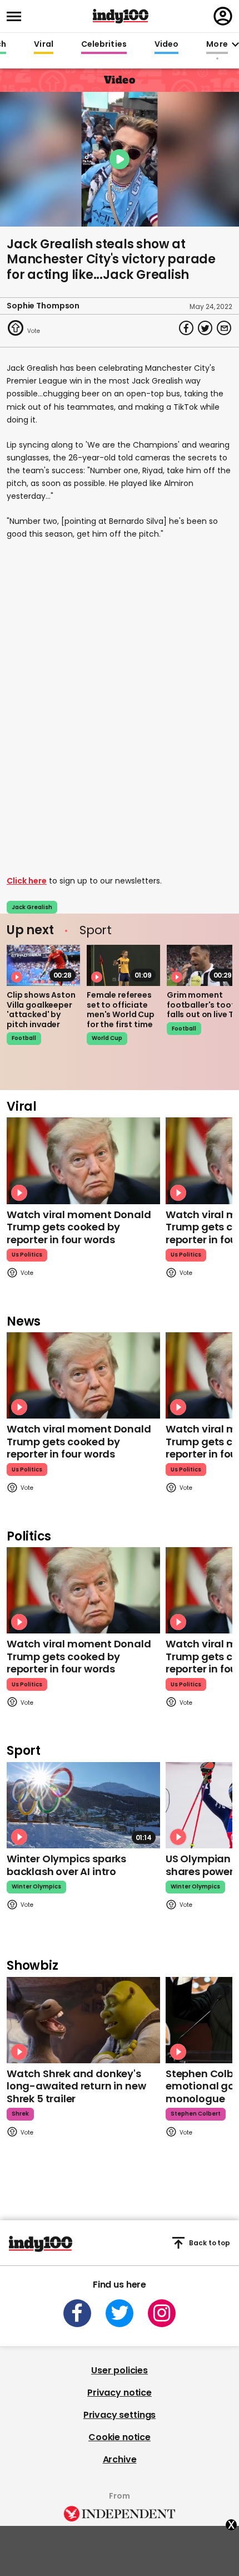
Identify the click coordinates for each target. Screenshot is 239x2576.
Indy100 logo (121, 16)
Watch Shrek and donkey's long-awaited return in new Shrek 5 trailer (76, 2086)
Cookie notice (120, 2437)
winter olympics (36, 1886)
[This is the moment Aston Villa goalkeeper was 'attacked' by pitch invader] (43, 965)
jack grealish (32, 907)
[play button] (120, 159)
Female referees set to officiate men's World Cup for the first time (121, 1010)
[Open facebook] (77, 2313)
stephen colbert (196, 2114)
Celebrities (104, 45)
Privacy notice (120, 2393)
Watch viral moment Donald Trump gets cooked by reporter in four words (79, 1227)
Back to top (210, 2243)
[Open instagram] (162, 2313)
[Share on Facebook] (186, 328)
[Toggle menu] (17, 16)
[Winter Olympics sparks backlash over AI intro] (83, 1805)
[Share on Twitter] (205, 328)
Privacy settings (120, 2415)
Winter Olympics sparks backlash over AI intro (66, 1865)
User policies (120, 2370)
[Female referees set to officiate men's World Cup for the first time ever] (123, 965)
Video (166, 45)
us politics (27, 1255)
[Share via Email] (224, 328)
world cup (107, 1038)
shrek (20, 2114)
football (24, 1038)
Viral (43, 45)
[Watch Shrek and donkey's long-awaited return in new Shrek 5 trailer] (83, 2020)
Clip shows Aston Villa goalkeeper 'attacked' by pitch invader (41, 1010)
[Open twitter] (120, 2313)
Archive (120, 2459)
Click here (27, 881)
